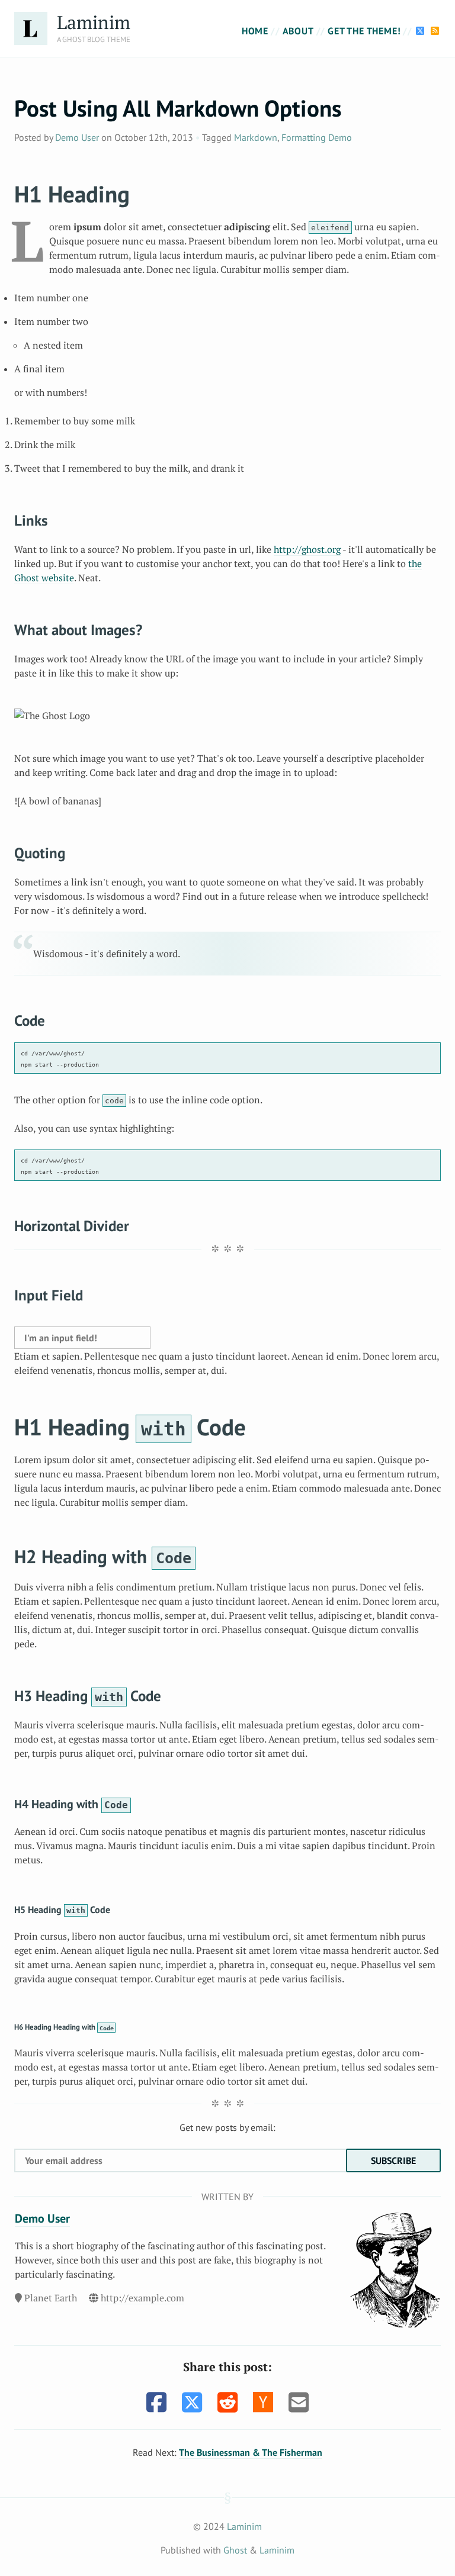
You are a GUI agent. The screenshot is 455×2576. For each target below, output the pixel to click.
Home (255, 31)
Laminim (94, 22)
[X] (422, 31)
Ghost (235, 2550)
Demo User (77, 137)
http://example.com (142, 2298)
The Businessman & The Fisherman (251, 2452)
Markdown (256, 137)
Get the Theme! (364, 31)
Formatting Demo (317, 137)
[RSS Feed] (435, 31)
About (298, 31)
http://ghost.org (307, 549)
